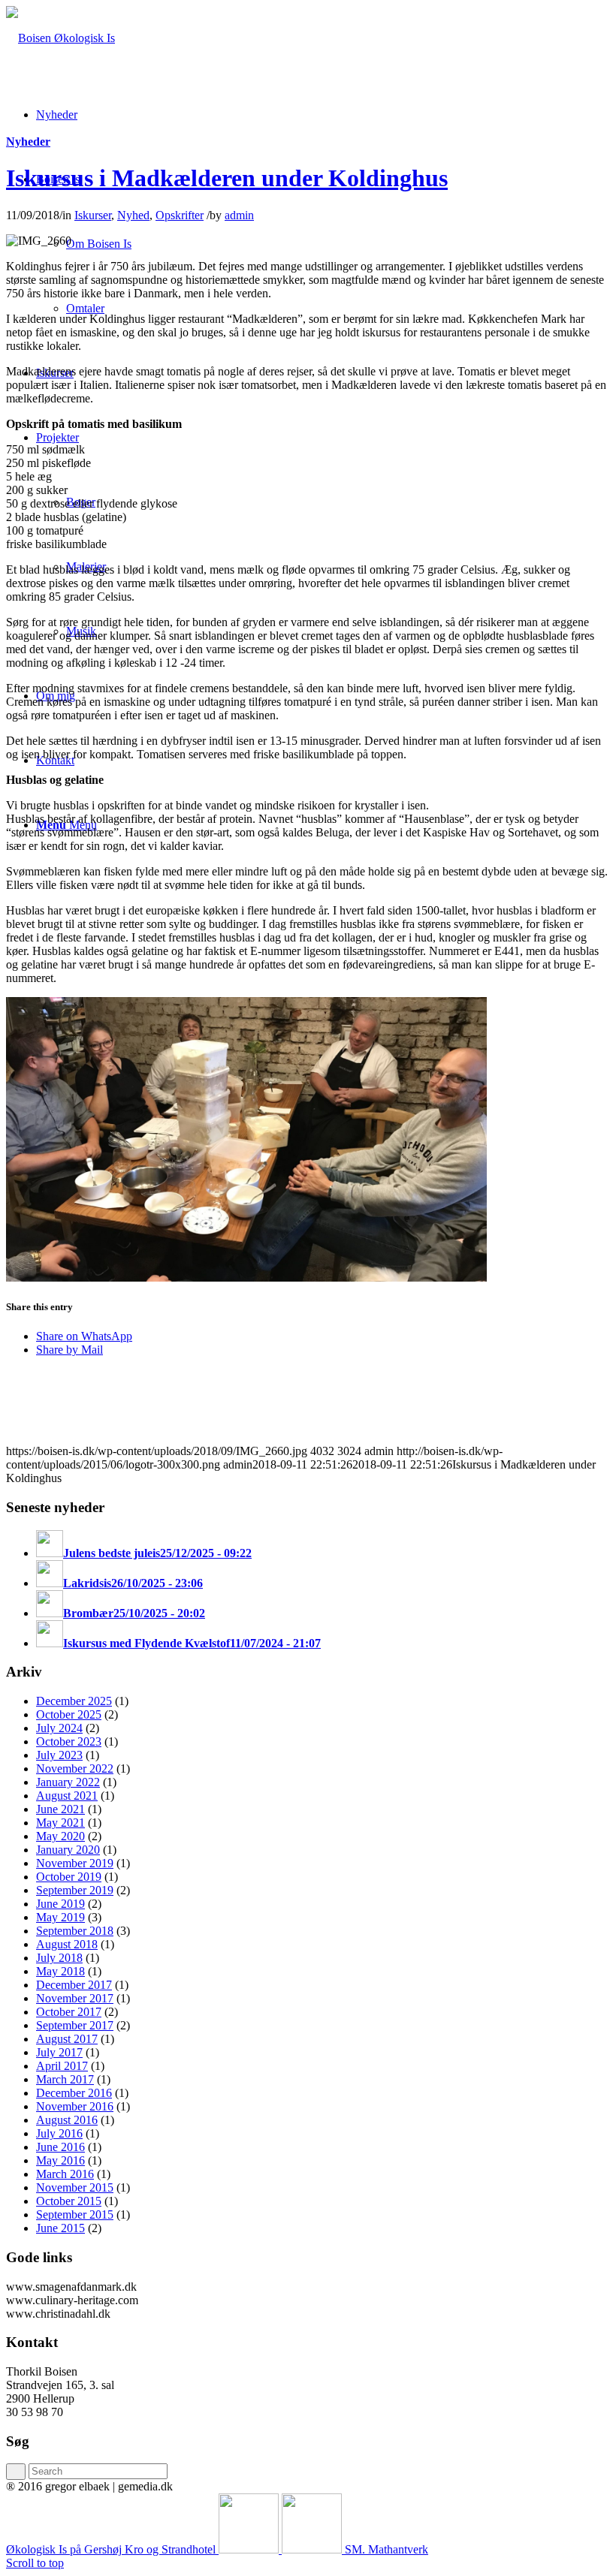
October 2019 (69, 1877)
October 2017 (69, 2012)
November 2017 (75, 1998)
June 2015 (60, 2228)
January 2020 (68, 1850)
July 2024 (59, 1728)
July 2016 (59, 2133)
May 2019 (60, 1917)
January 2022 (68, 1782)
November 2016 (75, 2106)
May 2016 (60, 2160)
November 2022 (75, 1769)
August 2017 (67, 2039)
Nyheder (28, 142)
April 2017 (62, 2066)
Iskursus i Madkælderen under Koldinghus (227, 178)
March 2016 (65, 2174)
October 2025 (69, 1714)
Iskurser (93, 215)
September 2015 (75, 2214)
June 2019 (60, 1904)
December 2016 (74, 2093)
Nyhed (133, 215)
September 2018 (75, 1931)
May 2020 (60, 1836)
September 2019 (75, 1890)
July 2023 (59, 1755)
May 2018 (60, 1971)
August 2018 (67, 1944)
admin (239, 215)
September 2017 (75, 2025)
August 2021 (67, 1796)
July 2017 (59, 2052)
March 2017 (65, 2079)
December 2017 (74, 1985)
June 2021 (60, 1809)
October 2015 (69, 2201)
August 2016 (67, 2120)
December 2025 (74, 1701)
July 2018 (59, 1958)
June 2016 (60, 2147)
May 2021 (60, 1823)
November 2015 (75, 2187)
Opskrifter (180, 215)
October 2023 (69, 1741)
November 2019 (75, 1863)
